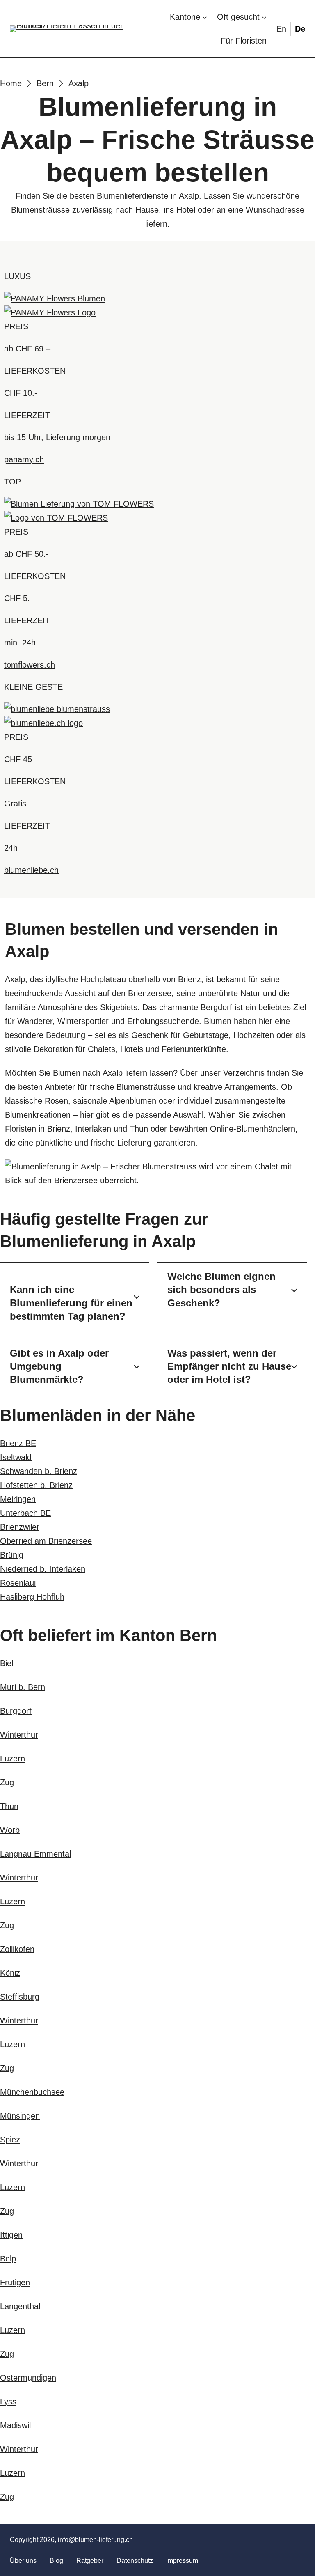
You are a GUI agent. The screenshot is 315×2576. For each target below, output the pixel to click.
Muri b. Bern (23, 1687)
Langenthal (20, 2306)
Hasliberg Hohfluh (32, 1597)
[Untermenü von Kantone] (205, 17)
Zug (7, 1782)
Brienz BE (18, 1443)
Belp (8, 2259)
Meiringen (18, 1499)
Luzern (13, 1759)
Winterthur (19, 1735)
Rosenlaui (18, 1583)
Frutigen (15, 2282)
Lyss (8, 2402)
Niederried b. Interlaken (43, 1569)
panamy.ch (24, 459)
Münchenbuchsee (32, 2092)
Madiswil (15, 2425)
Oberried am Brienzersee (46, 1541)
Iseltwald (16, 1457)
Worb (10, 1830)
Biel (7, 1663)
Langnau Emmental (35, 1854)
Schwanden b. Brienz (39, 1471)
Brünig (12, 1555)
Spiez (10, 2140)
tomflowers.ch (30, 665)
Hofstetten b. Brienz (36, 1485)
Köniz (10, 1973)
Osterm (14, 2378)
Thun (9, 1806)
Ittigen (11, 2235)
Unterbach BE (25, 1513)
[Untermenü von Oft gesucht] (264, 17)
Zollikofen (17, 1949)
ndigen (44, 2378)
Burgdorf (16, 1711)
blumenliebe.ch (31, 870)
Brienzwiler (20, 1527)
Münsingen (20, 2116)
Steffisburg (20, 1997)
